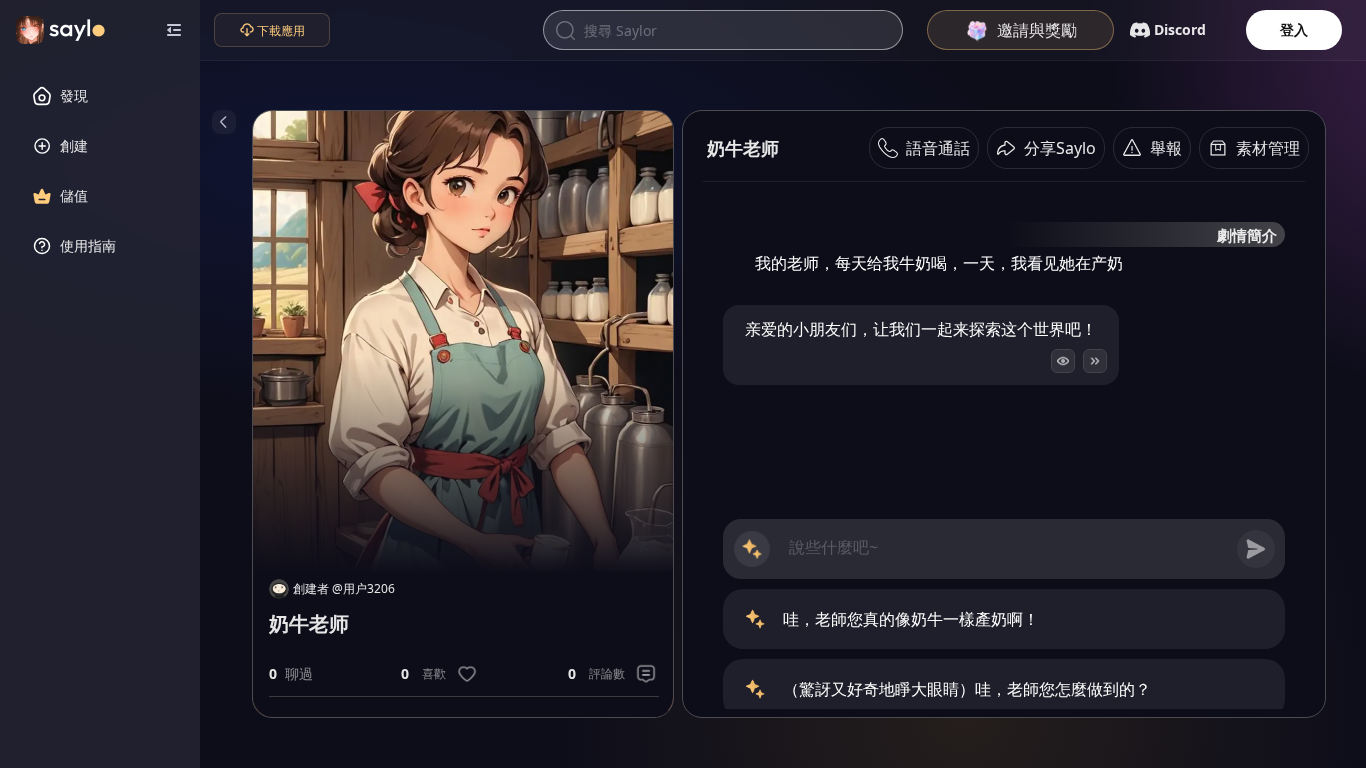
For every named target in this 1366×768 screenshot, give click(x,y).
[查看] (1063, 361)
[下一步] (1095, 361)
